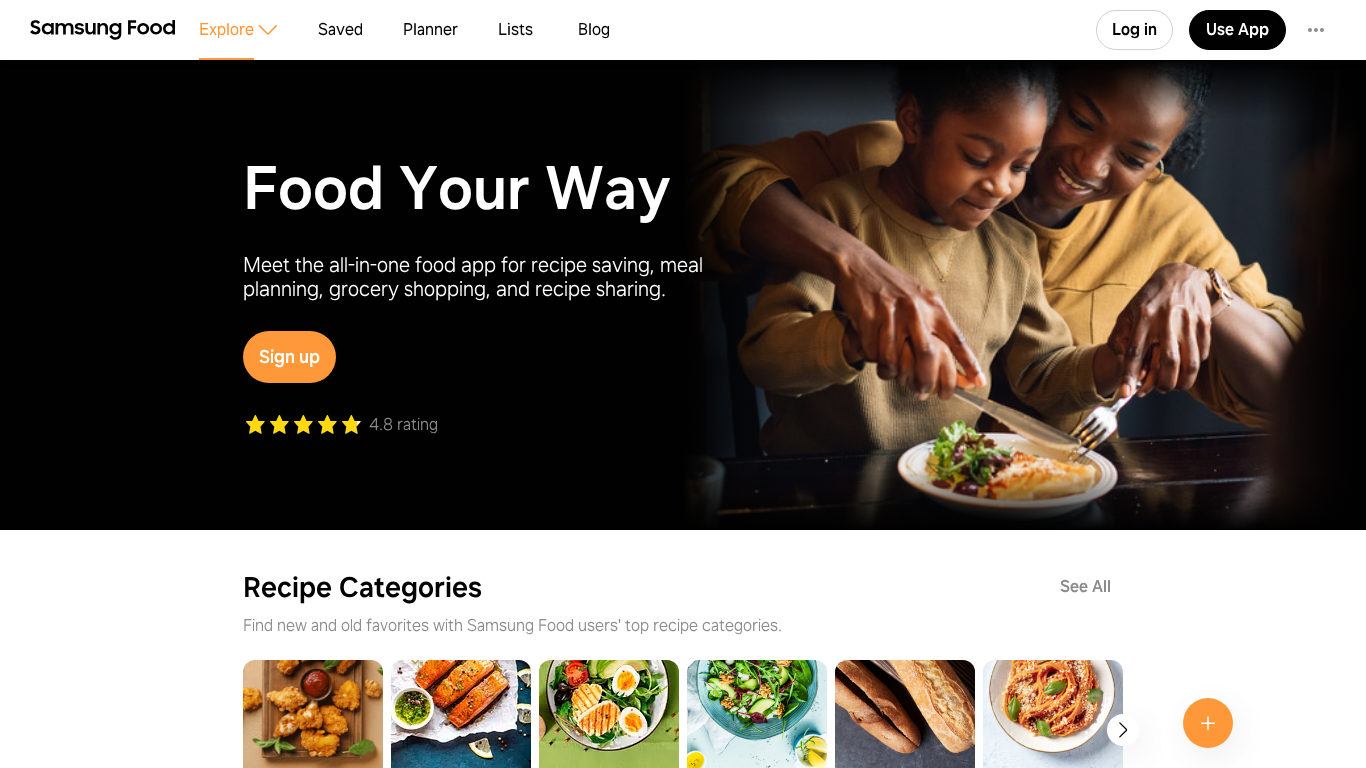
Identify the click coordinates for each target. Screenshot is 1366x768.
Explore (226, 29)
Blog (594, 29)
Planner (430, 29)
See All (1085, 586)
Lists (515, 29)
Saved (340, 29)
